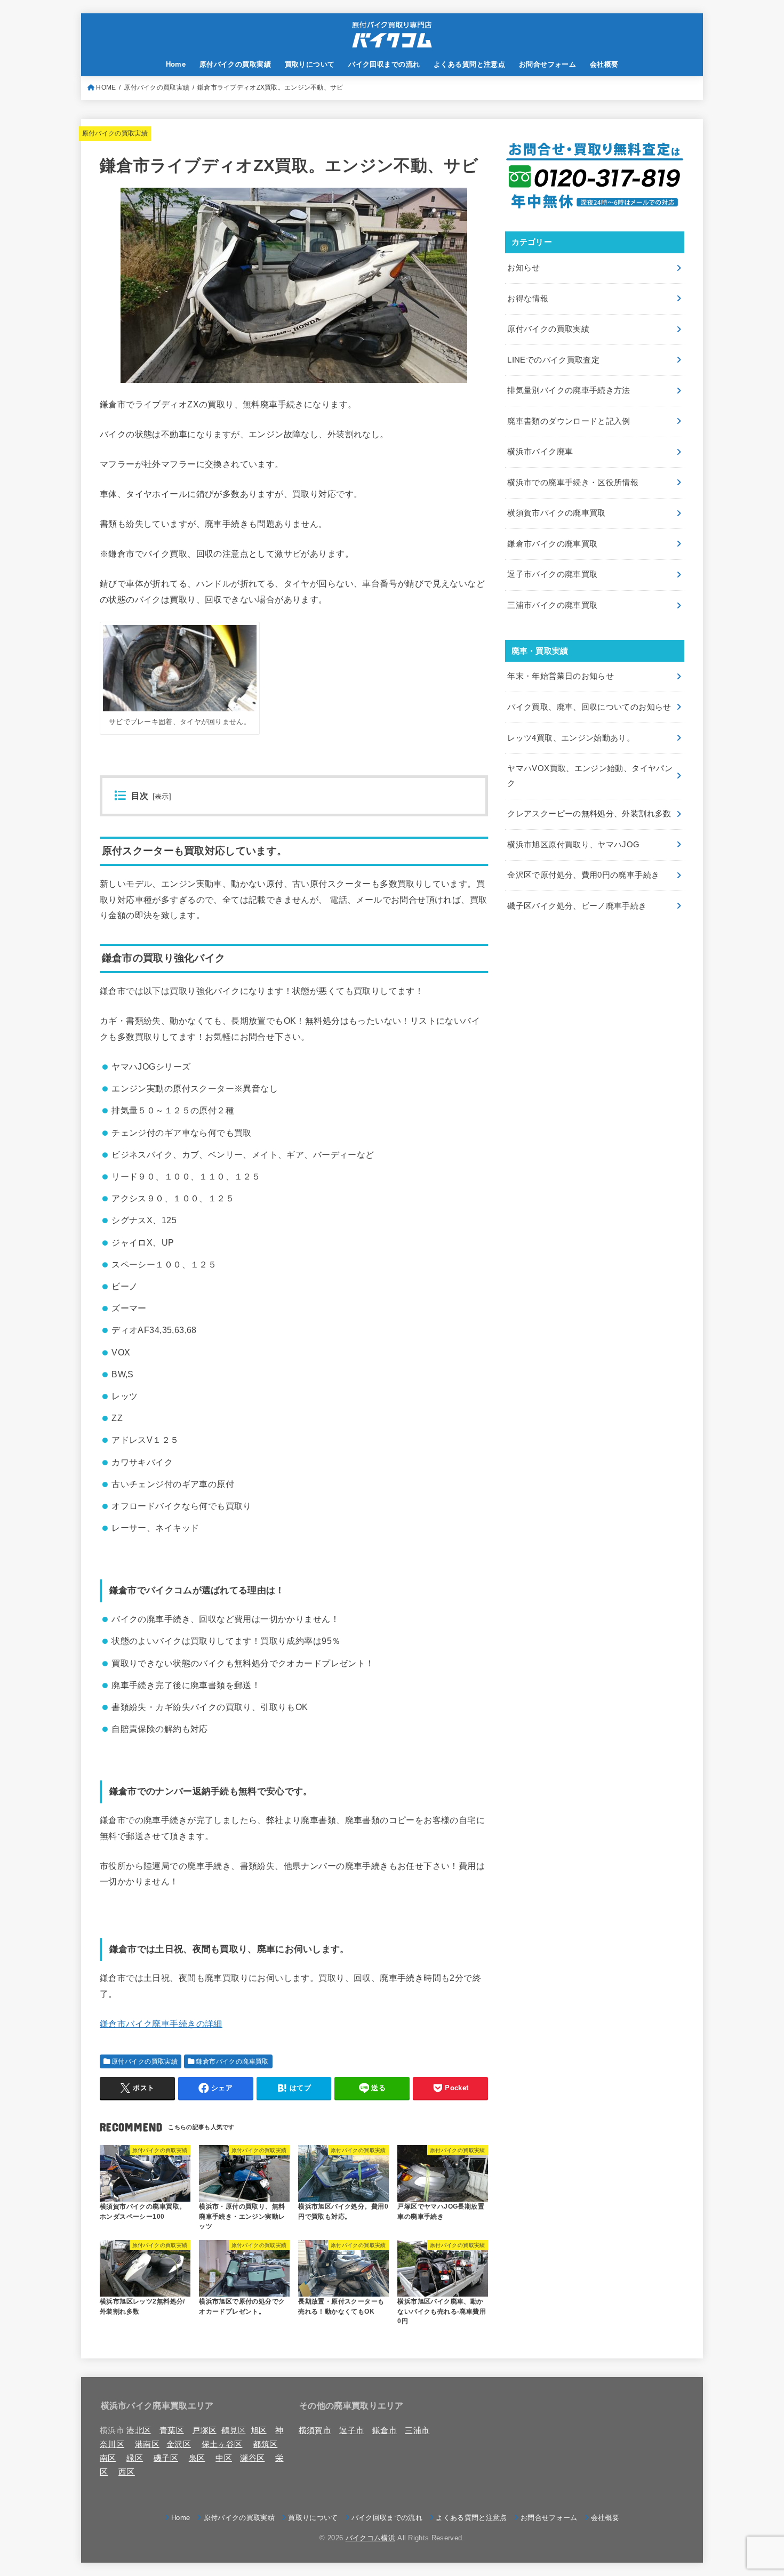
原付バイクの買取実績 (235, 64)
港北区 (139, 2430)
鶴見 (230, 2430)
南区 (108, 2458)
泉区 (197, 2458)
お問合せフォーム (547, 64)
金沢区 (179, 2444)
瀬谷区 (252, 2458)
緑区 (135, 2458)
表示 (162, 797)
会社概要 (604, 64)
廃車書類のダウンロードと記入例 (569, 421)
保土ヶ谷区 (222, 2444)
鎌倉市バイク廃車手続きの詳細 (161, 2024)
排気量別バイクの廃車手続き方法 (569, 390)
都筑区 (265, 2444)
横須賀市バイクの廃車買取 (556, 513)
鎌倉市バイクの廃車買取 (232, 2061)
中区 (224, 2458)
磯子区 (166, 2458)
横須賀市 (315, 2430)
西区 (127, 2472)
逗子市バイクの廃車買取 (552, 574)
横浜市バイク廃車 (540, 452)
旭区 (259, 2430)
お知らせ (523, 268)
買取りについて (310, 64)
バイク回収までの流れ (384, 64)
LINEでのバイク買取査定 (553, 360)
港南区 (147, 2444)
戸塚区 (204, 2430)
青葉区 (172, 2430)
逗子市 (351, 2430)
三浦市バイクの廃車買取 (552, 605)
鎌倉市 (385, 2430)
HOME (106, 87)
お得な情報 (528, 299)
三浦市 (417, 2430)
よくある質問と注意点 (469, 64)
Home (176, 64)
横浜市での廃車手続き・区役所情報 (573, 483)
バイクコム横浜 (370, 2538)
